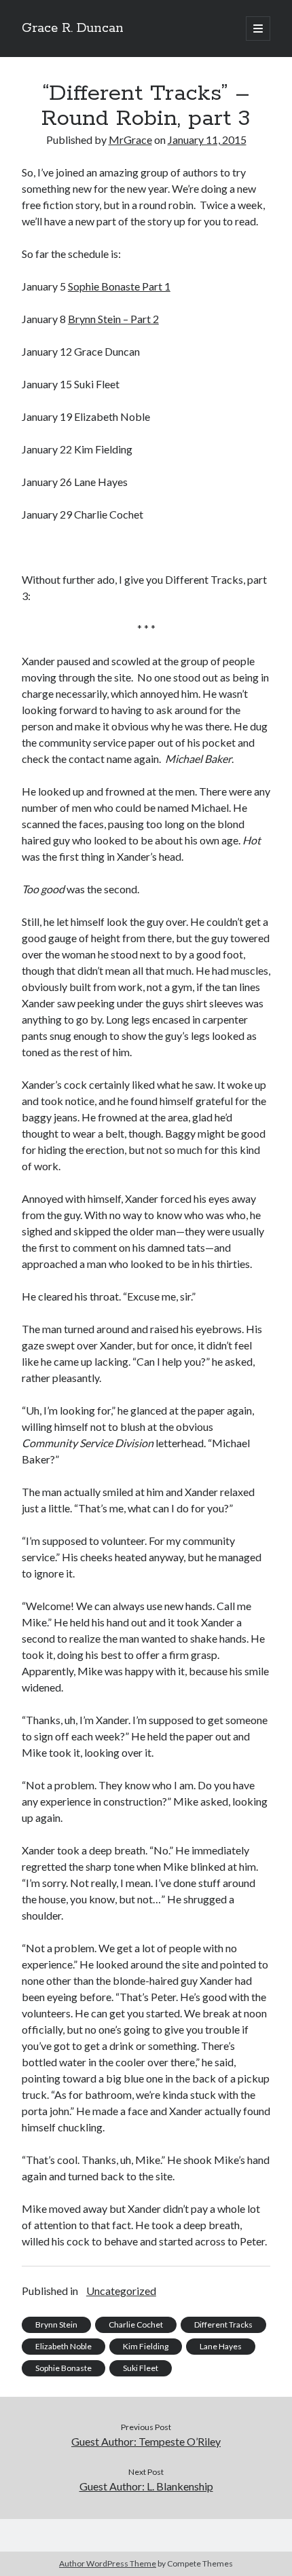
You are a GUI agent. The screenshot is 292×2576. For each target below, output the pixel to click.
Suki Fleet (141, 2368)
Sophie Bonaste (63, 2368)
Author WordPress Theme (108, 2563)
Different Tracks (223, 2325)
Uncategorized (121, 2291)
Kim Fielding (146, 2346)
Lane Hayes (221, 2346)
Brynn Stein (56, 2325)
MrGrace (130, 139)
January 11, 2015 (207, 139)
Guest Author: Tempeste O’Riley (146, 2441)
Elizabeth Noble (63, 2346)
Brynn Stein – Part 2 (113, 319)
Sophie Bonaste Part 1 (119, 286)
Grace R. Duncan (73, 29)
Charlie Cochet (136, 2325)
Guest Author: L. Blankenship (146, 2486)
